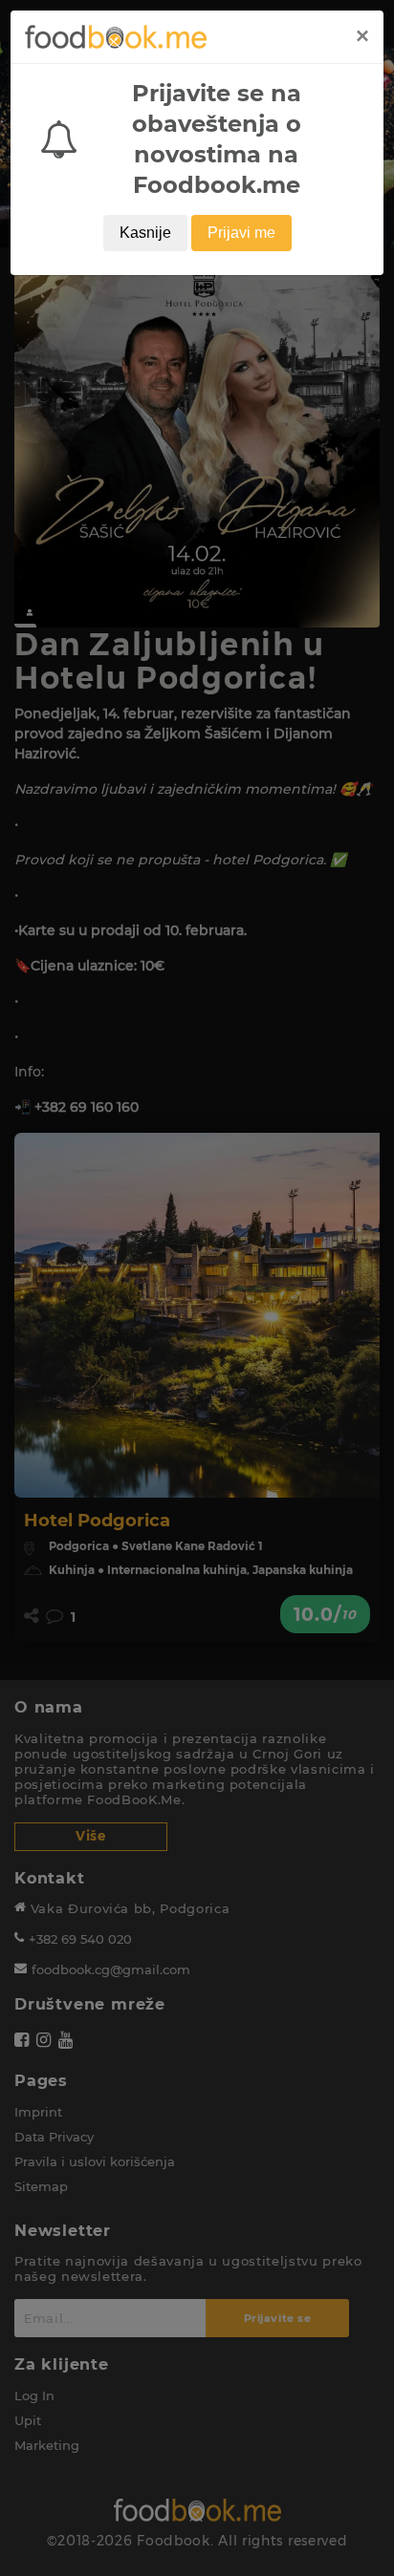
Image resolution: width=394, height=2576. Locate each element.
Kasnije (145, 233)
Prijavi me (241, 233)
